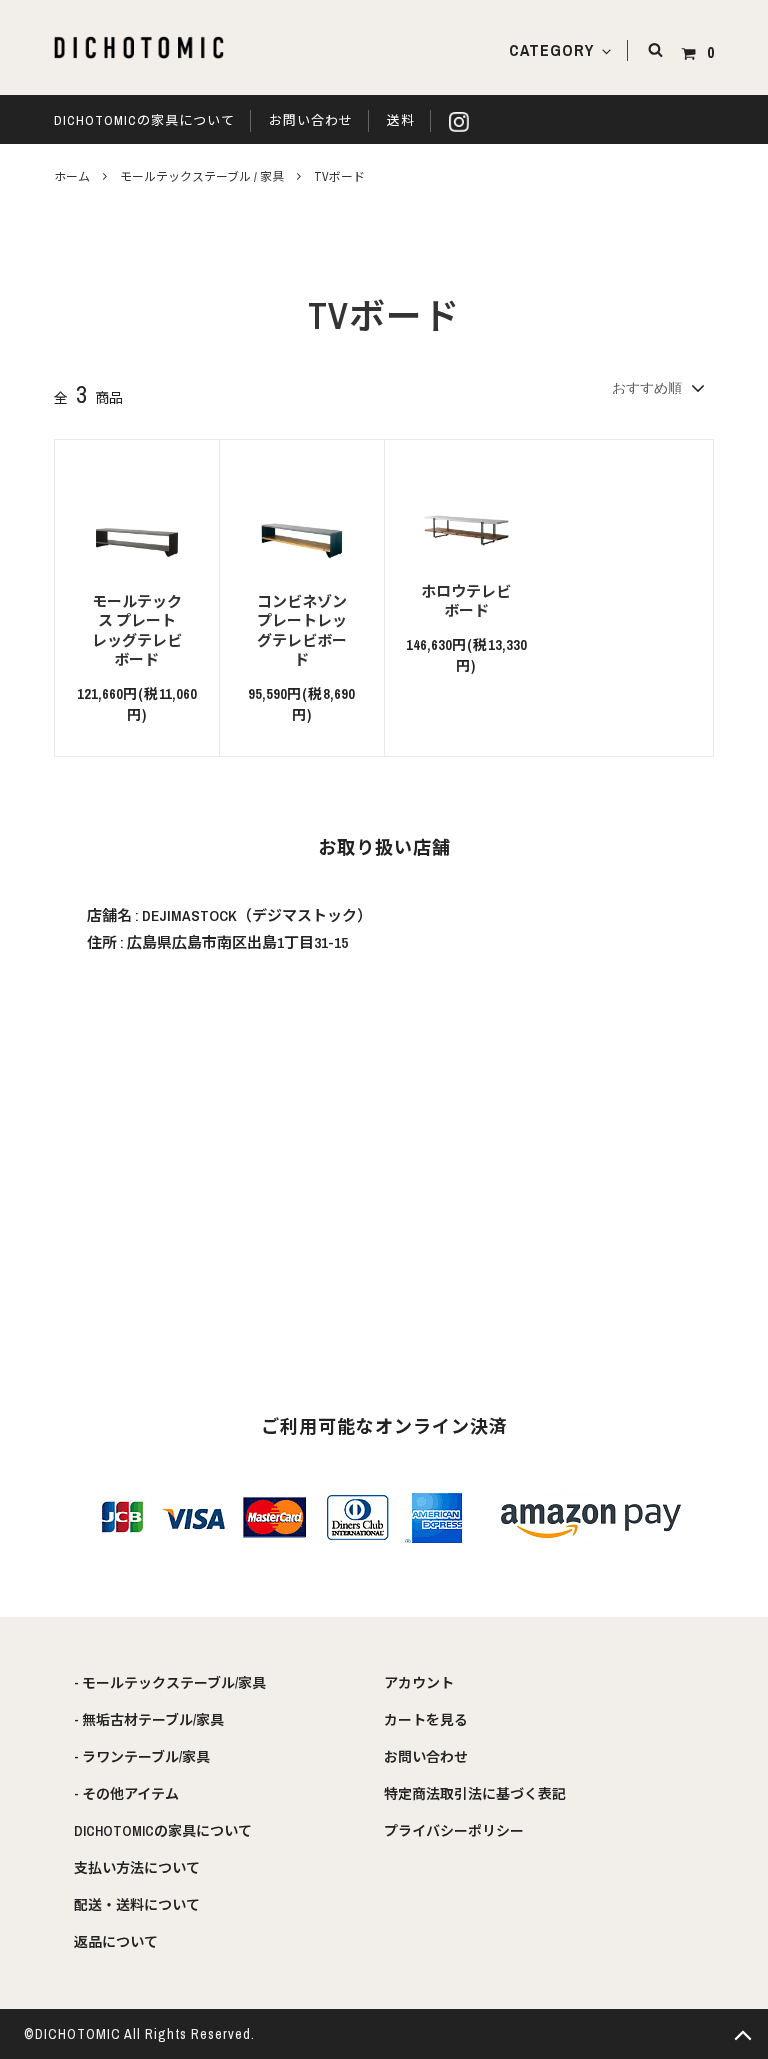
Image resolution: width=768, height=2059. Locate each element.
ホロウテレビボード (466, 601)
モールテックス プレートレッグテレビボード (137, 631)
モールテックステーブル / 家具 (202, 177)
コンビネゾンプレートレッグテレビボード (302, 631)
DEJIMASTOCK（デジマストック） (257, 915)
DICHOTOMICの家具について (144, 120)
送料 (401, 120)
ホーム (72, 177)
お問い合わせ (311, 120)
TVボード (339, 177)
